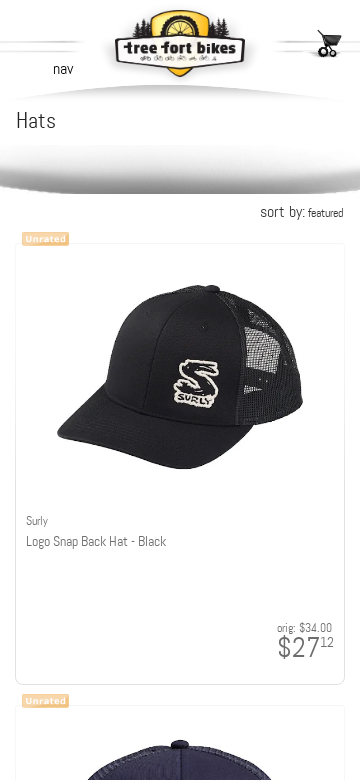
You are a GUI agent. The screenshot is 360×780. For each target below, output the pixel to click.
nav (63, 68)
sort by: (301, 211)
